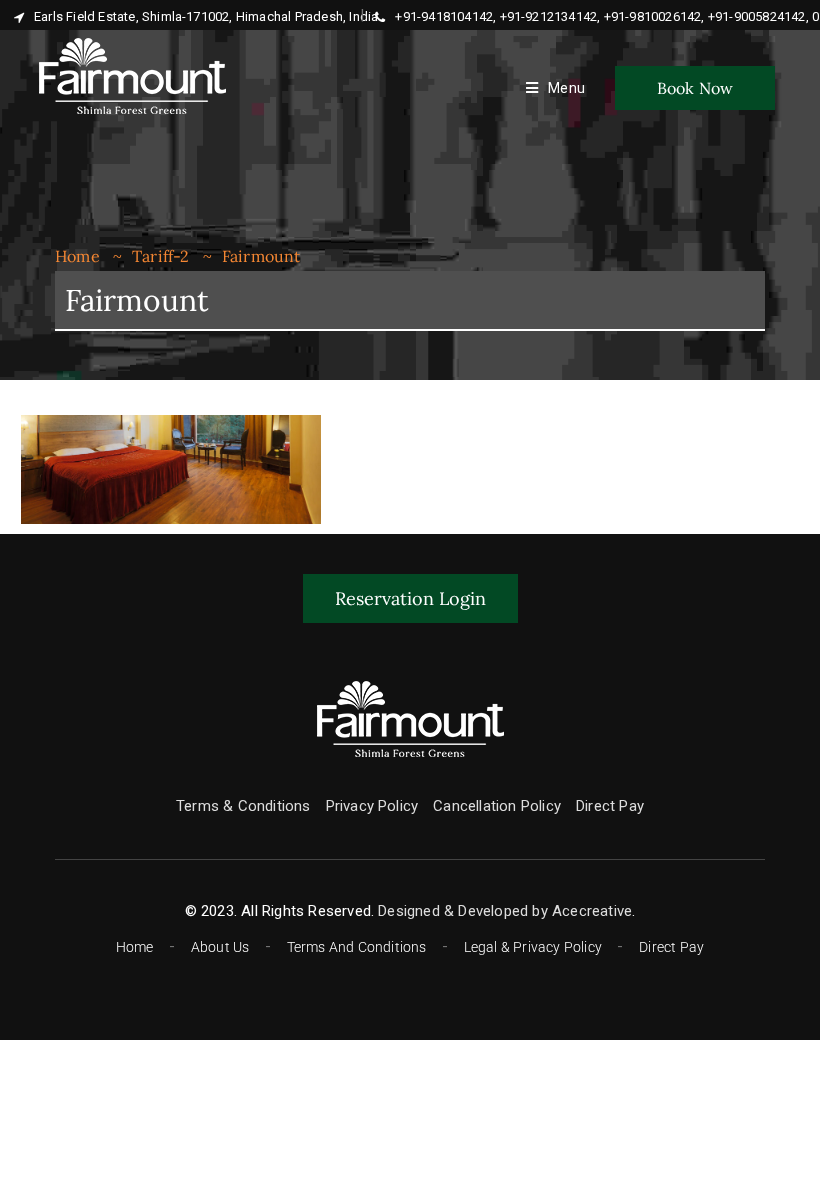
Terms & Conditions (243, 806)
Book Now (695, 88)
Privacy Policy (372, 806)
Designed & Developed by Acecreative (505, 911)
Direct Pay (610, 806)
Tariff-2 (161, 256)
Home (77, 256)
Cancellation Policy (497, 806)
